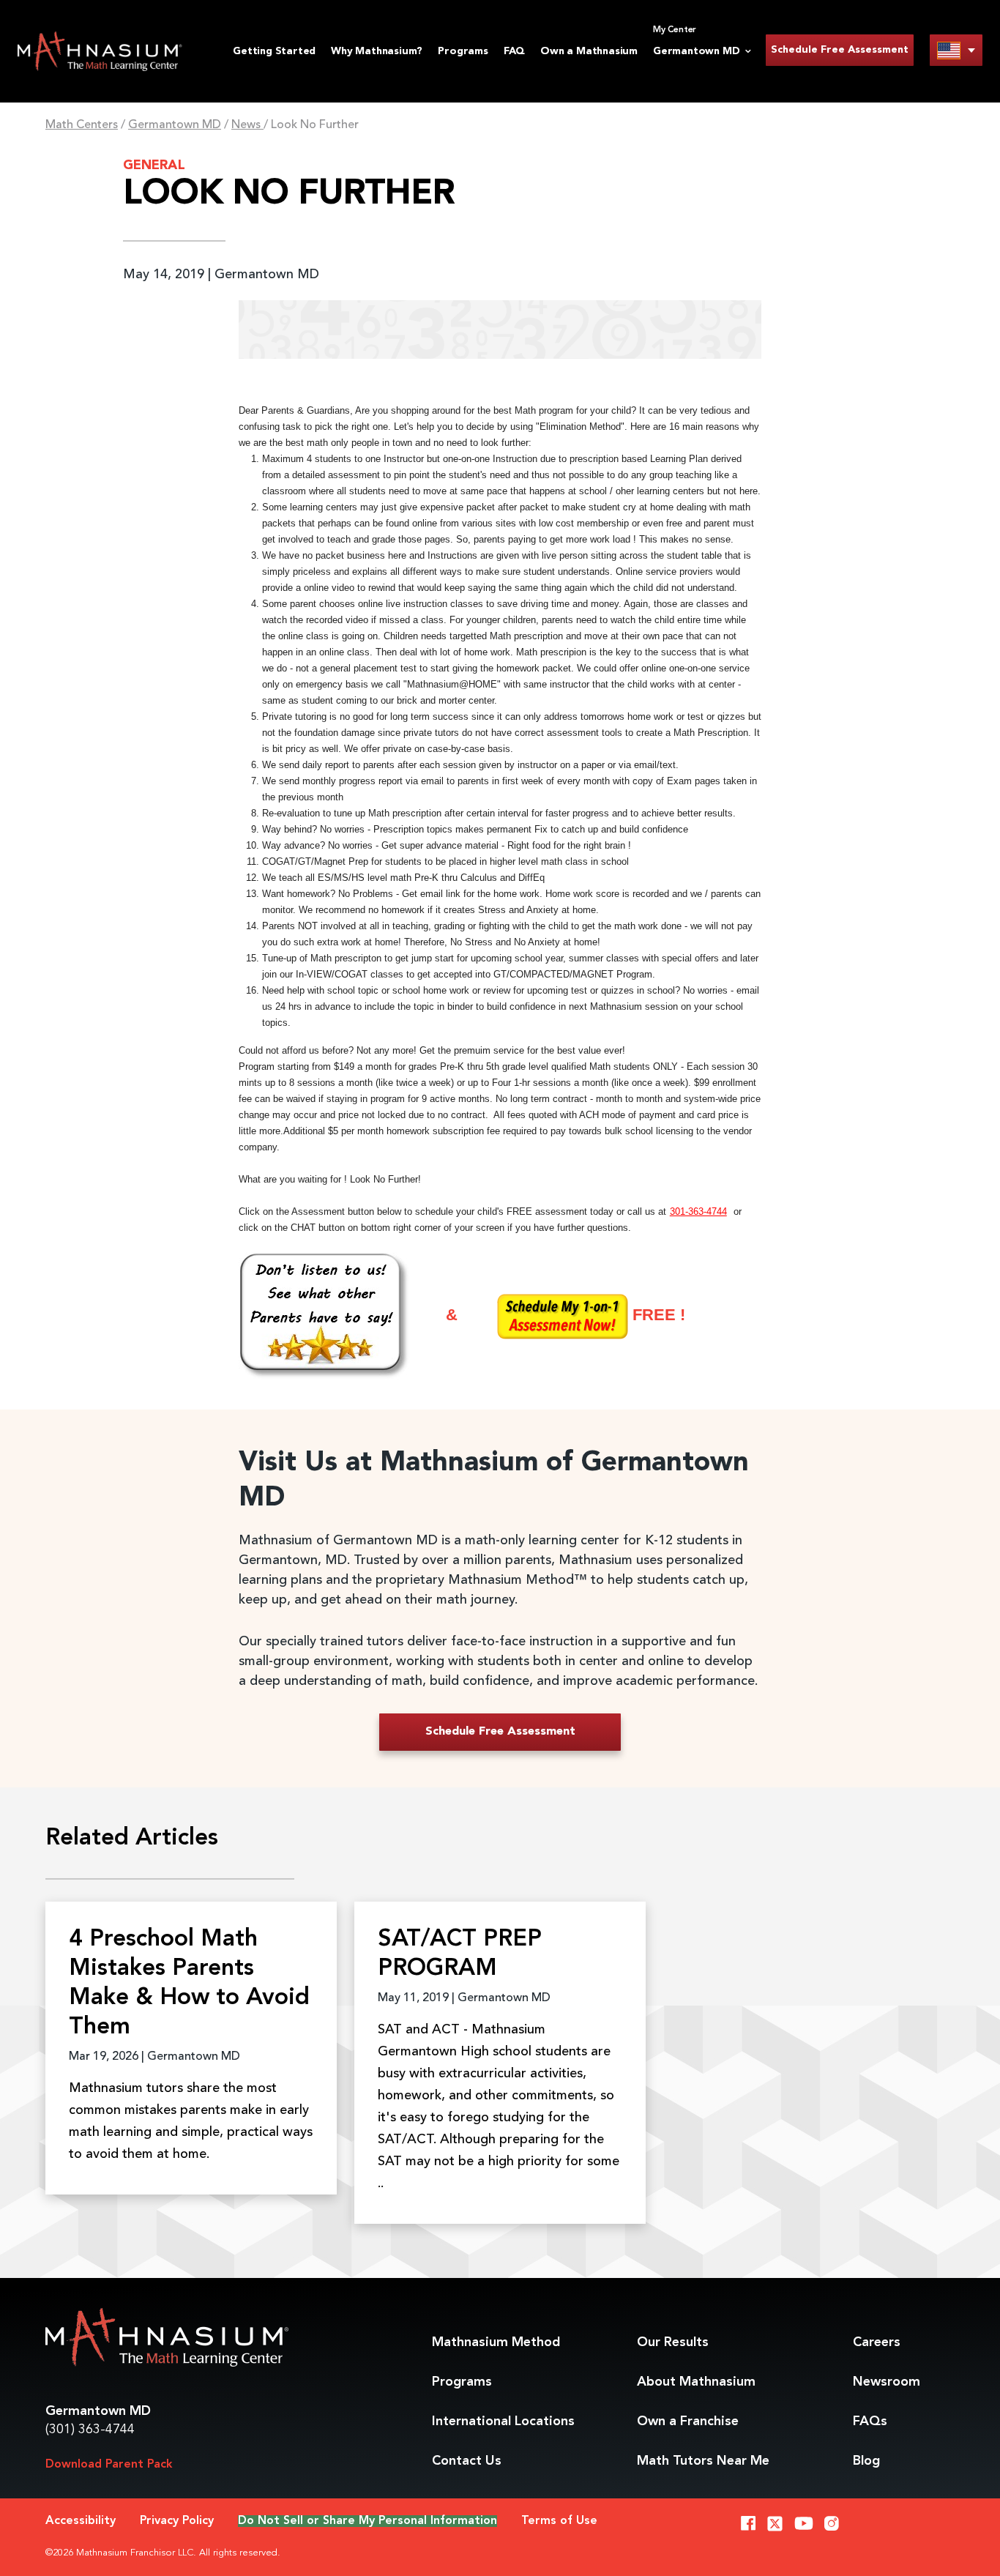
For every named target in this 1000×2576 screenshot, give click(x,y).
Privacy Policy (177, 2521)
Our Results (673, 2342)
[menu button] (956, 50)
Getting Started (274, 51)
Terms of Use (559, 2521)
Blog (866, 2461)
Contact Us (467, 2461)
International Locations (503, 2421)
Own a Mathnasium (589, 51)
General (154, 165)
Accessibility (81, 2521)
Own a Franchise (688, 2421)
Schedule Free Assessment (840, 50)
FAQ (514, 51)
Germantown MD (175, 125)
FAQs (870, 2421)
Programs (463, 51)
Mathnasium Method (496, 2342)
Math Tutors (703, 2461)
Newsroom (887, 2382)
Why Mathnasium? (377, 51)
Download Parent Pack (109, 2465)
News (247, 125)
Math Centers (82, 125)
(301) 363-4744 (90, 2430)
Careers (877, 2342)
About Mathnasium (696, 2382)
